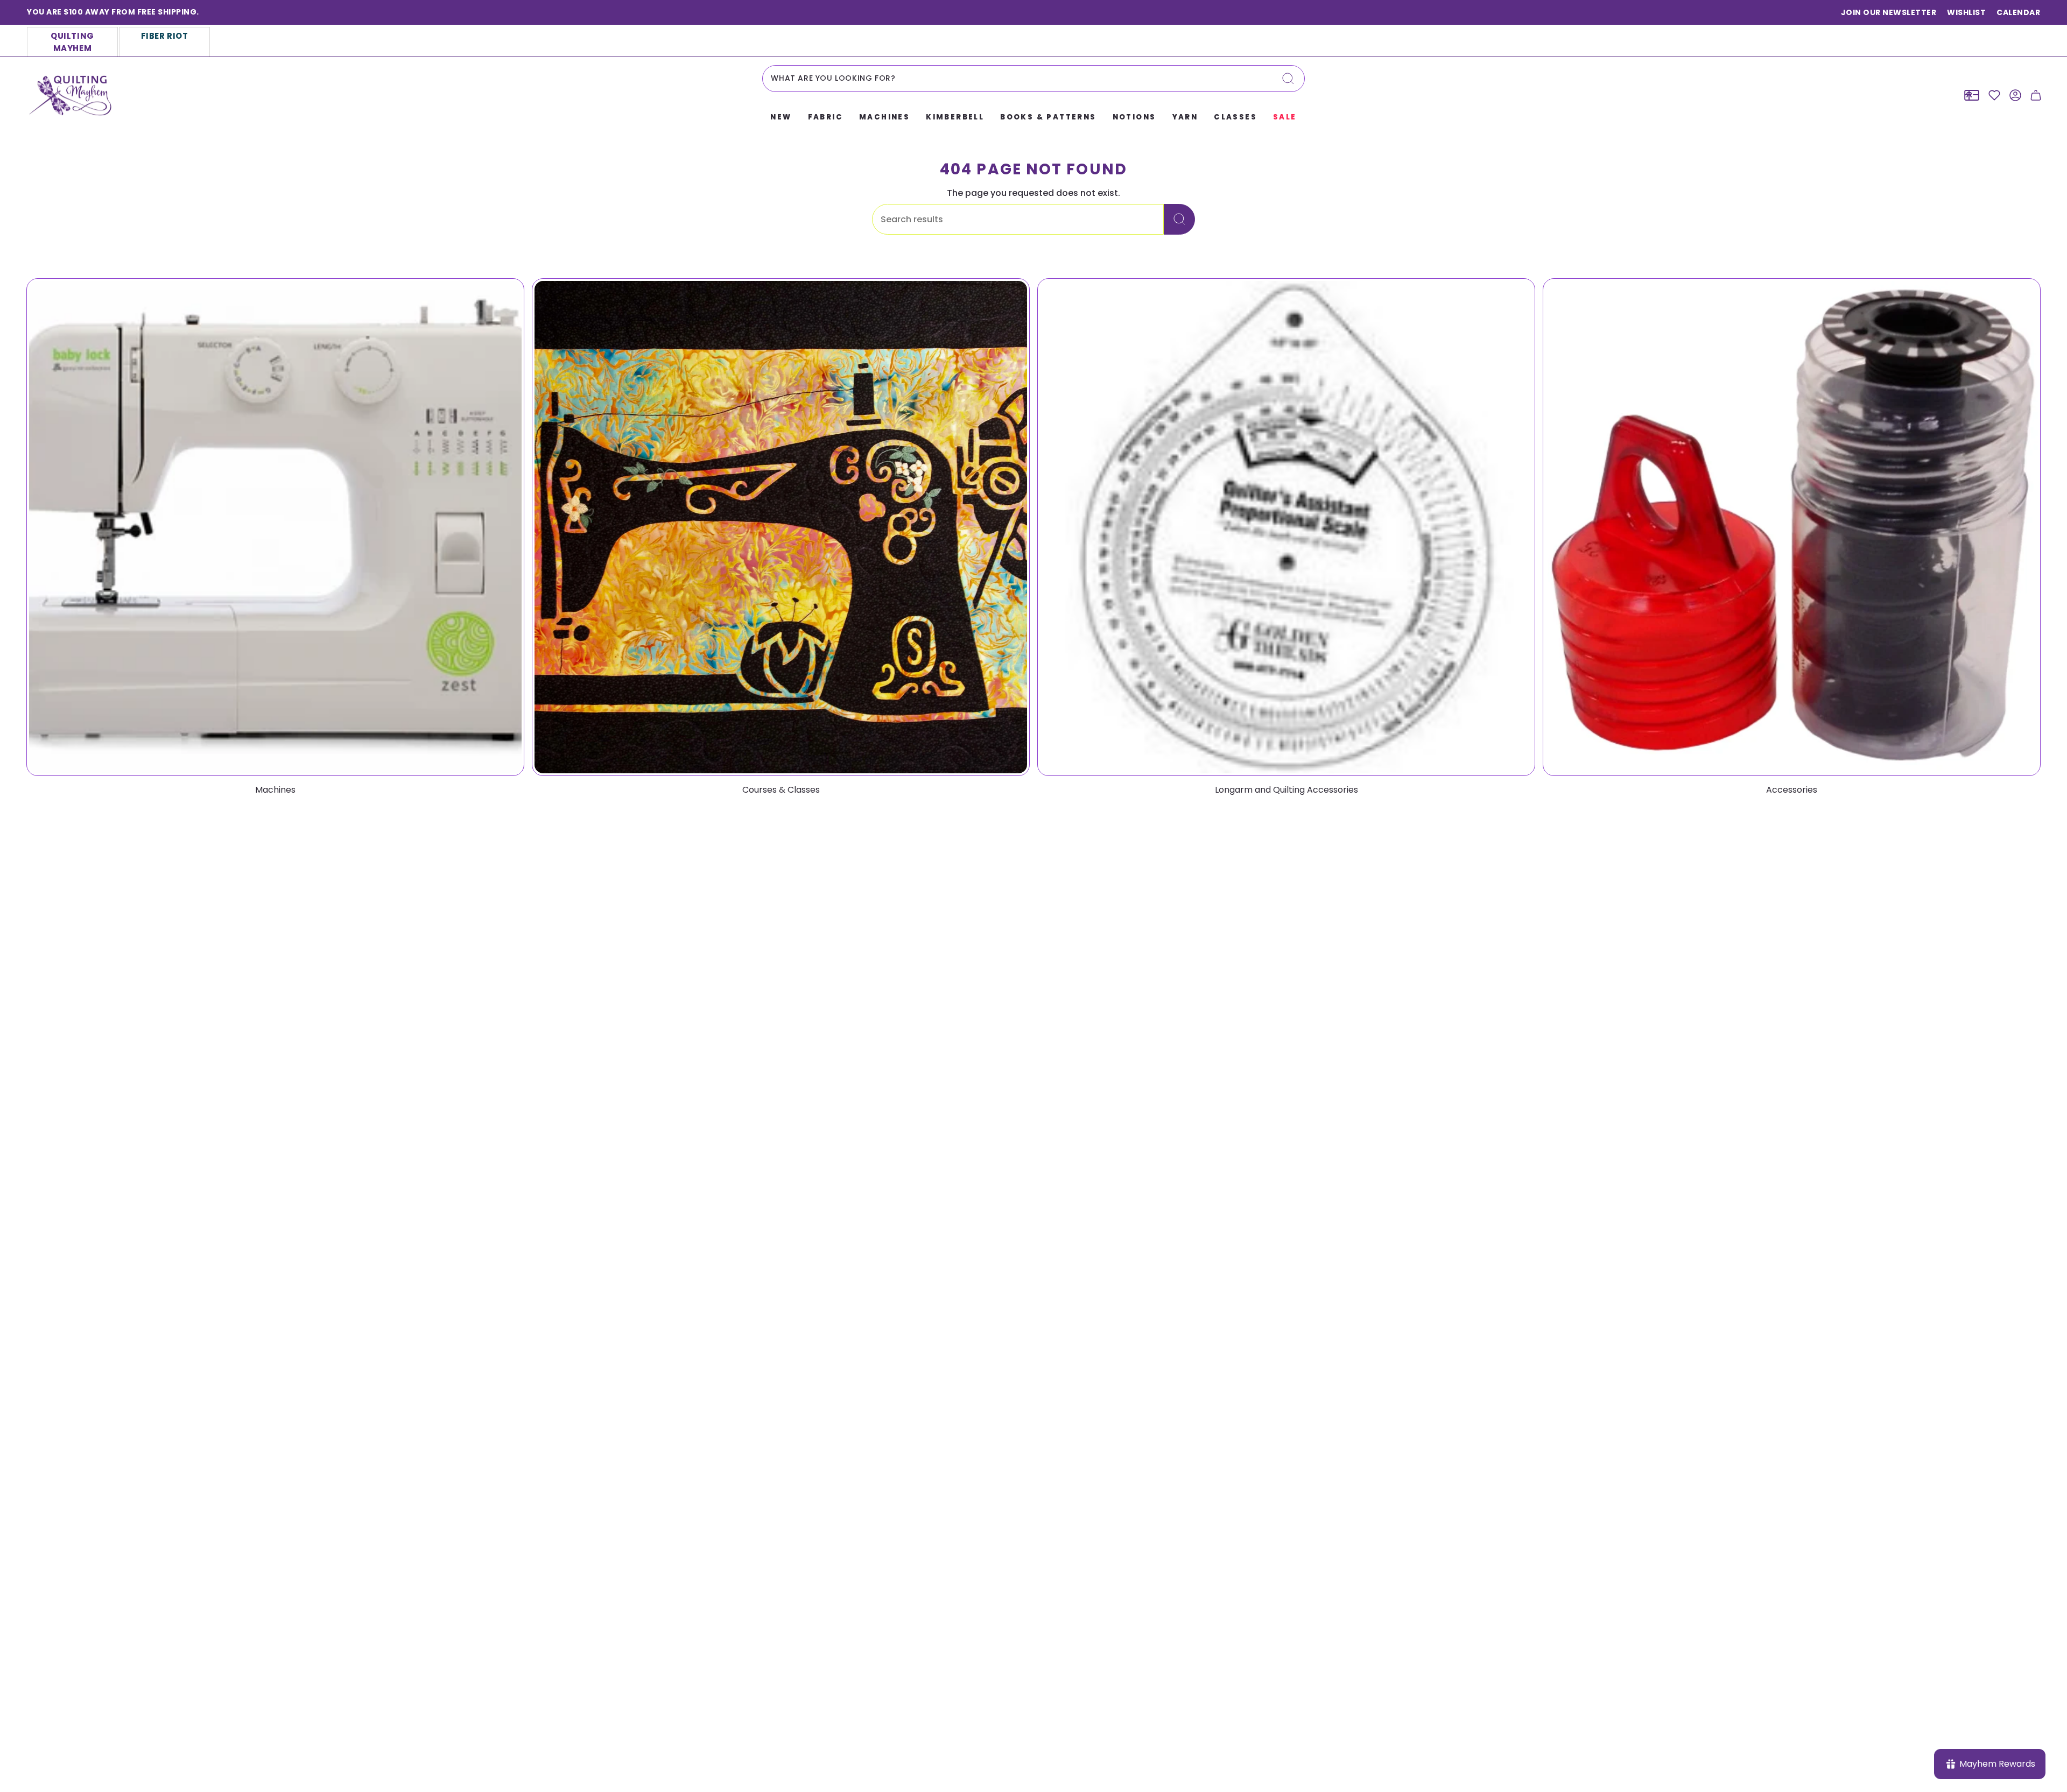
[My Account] (2015, 95)
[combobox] (1033, 79)
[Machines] (275, 527)
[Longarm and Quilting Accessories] (1286, 527)
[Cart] (2036, 95)
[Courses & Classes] (781, 527)
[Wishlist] (1994, 95)
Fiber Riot (165, 36)
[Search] (1288, 79)
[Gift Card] (1972, 95)
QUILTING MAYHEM (72, 42)
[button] (781, 118)
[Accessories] (1792, 527)
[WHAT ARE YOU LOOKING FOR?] (1179, 219)
